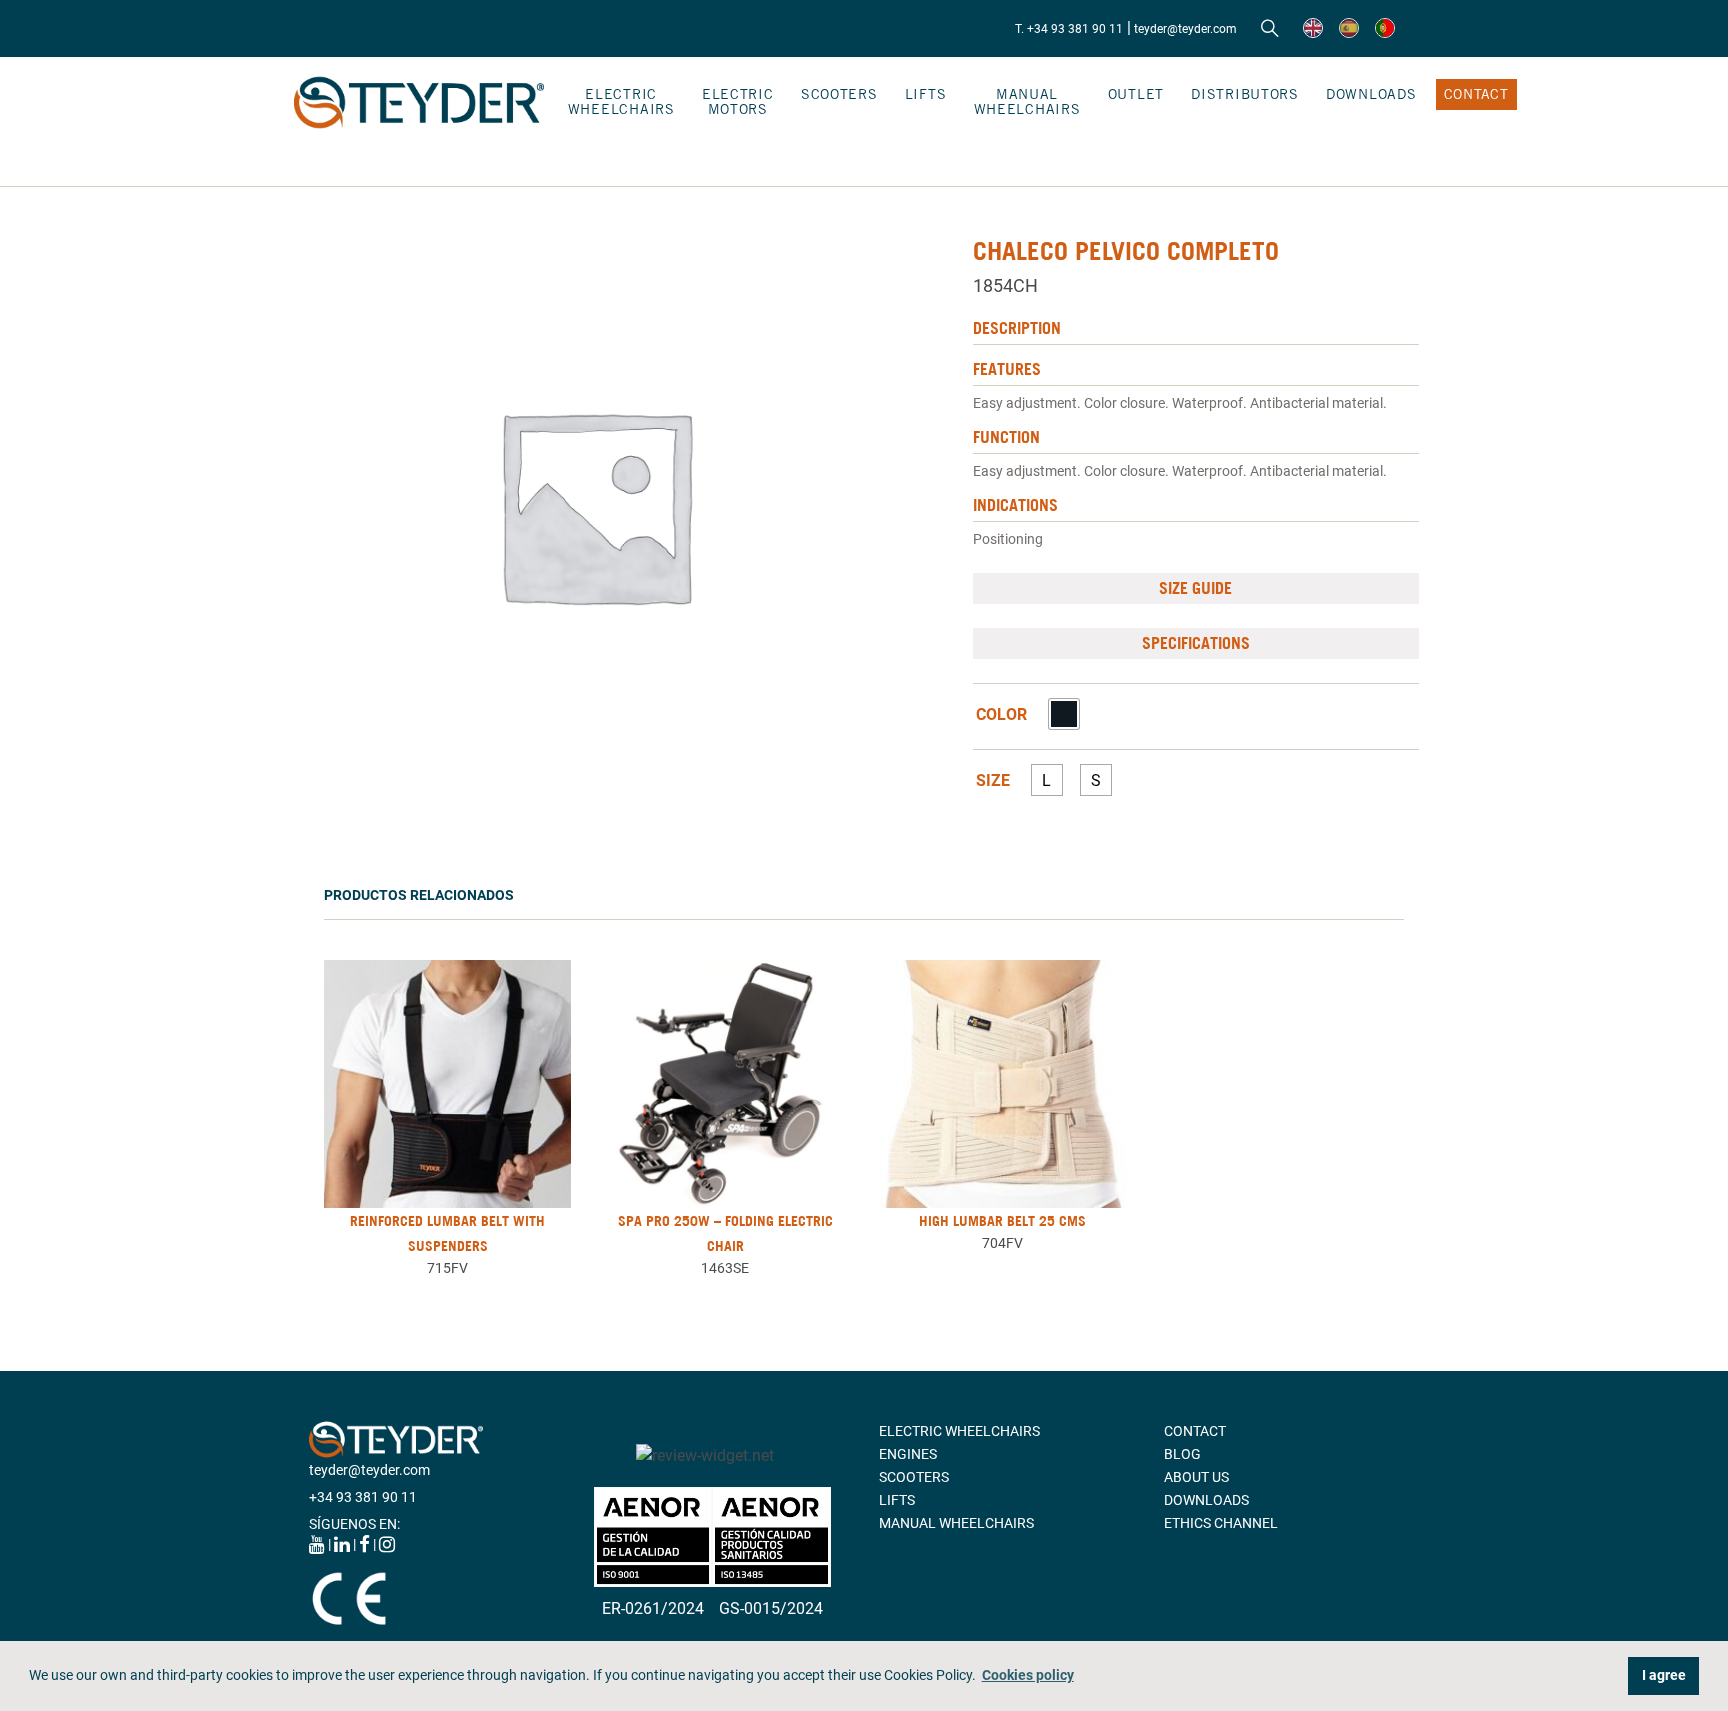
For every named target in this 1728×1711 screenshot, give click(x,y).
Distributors (1245, 94)
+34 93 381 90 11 (363, 1497)
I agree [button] (1664, 1675)
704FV (1002, 1243)
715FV (447, 1268)
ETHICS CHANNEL (1221, 1523)
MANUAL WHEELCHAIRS (1027, 101)
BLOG (1182, 1454)
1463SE (725, 1268)
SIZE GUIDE (1195, 588)
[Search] (1270, 29)
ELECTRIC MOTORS (738, 101)
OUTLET (1136, 94)
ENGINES (908, 1454)
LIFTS (926, 94)
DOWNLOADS (1371, 94)
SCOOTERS (839, 94)
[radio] (1064, 714)
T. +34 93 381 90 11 (1069, 29)
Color (1001, 715)
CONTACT (1476, 94)
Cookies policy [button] (1028, 1675)
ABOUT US (1196, 1477)
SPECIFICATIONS (1196, 643)
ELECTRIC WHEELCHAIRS (621, 101)
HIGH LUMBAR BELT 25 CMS (1002, 1221)
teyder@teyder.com (1185, 29)
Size (993, 781)
